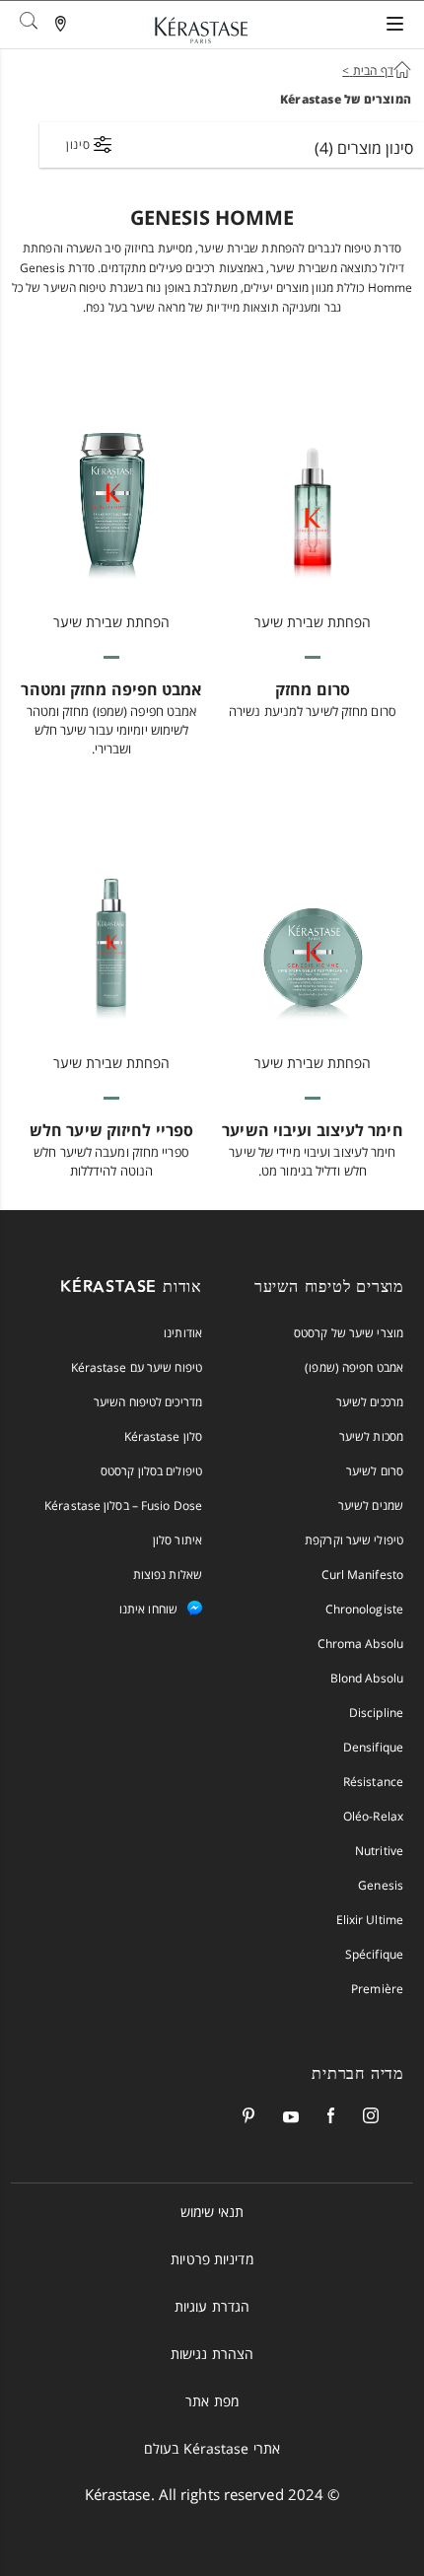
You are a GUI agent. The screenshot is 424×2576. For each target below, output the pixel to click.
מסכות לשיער (371, 1436)
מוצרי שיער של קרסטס (349, 1333)
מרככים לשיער (370, 1402)
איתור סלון (177, 1540)
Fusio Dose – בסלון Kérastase (123, 1505)
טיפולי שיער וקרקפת (354, 1540)
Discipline (376, 1713)
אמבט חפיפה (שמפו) (354, 1367)
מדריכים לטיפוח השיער (148, 1402)
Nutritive (379, 1851)
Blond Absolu (367, 1678)
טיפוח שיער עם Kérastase (137, 1367)
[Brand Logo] (201, 34)
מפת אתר (212, 2401)
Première (377, 1989)
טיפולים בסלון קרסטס (151, 1471)
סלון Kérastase (163, 1436)
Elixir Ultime (370, 1920)
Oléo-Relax (373, 1816)
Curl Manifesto (362, 1574)
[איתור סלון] (62, 26)
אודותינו (183, 1333)
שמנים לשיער (371, 1505)
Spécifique (374, 1954)
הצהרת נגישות (212, 2354)
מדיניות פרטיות (212, 2259)
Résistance (373, 1782)
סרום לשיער (375, 1471)
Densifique (373, 1747)
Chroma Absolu (360, 1644)
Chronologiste (364, 1609)
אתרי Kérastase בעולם (212, 2448)
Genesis (381, 1885)
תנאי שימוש (212, 2212)
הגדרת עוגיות (212, 2306)
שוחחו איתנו (148, 1609)
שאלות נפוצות (168, 1574)
